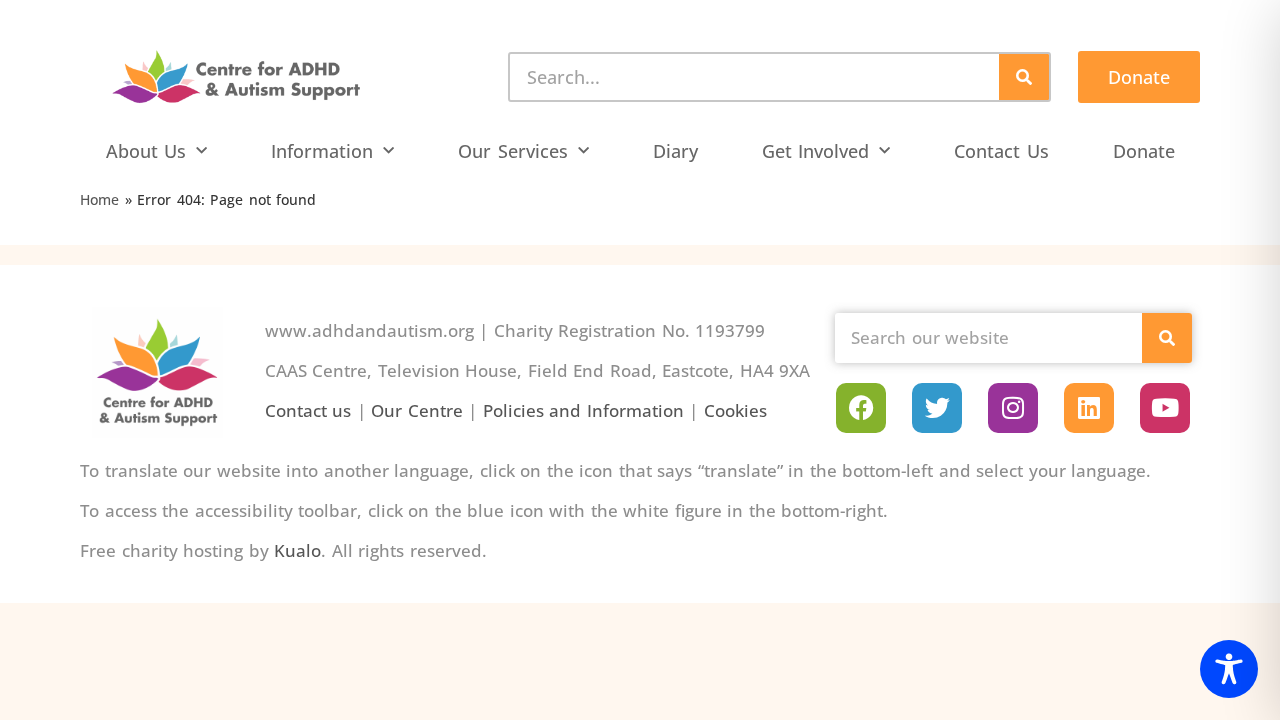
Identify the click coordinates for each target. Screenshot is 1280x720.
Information (322, 151)
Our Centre (417, 410)
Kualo (297, 550)
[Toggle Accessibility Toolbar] (1229, 669)
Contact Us (1001, 151)
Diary (675, 151)
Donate (1144, 151)
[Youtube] (1165, 408)
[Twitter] (937, 408)
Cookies (735, 410)
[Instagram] (1013, 408)
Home (99, 199)
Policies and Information (583, 410)
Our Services (513, 151)
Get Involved (816, 151)
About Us (146, 151)
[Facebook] (861, 408)
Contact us (308, 410)
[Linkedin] (1089, 408)
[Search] (1024, 77)
